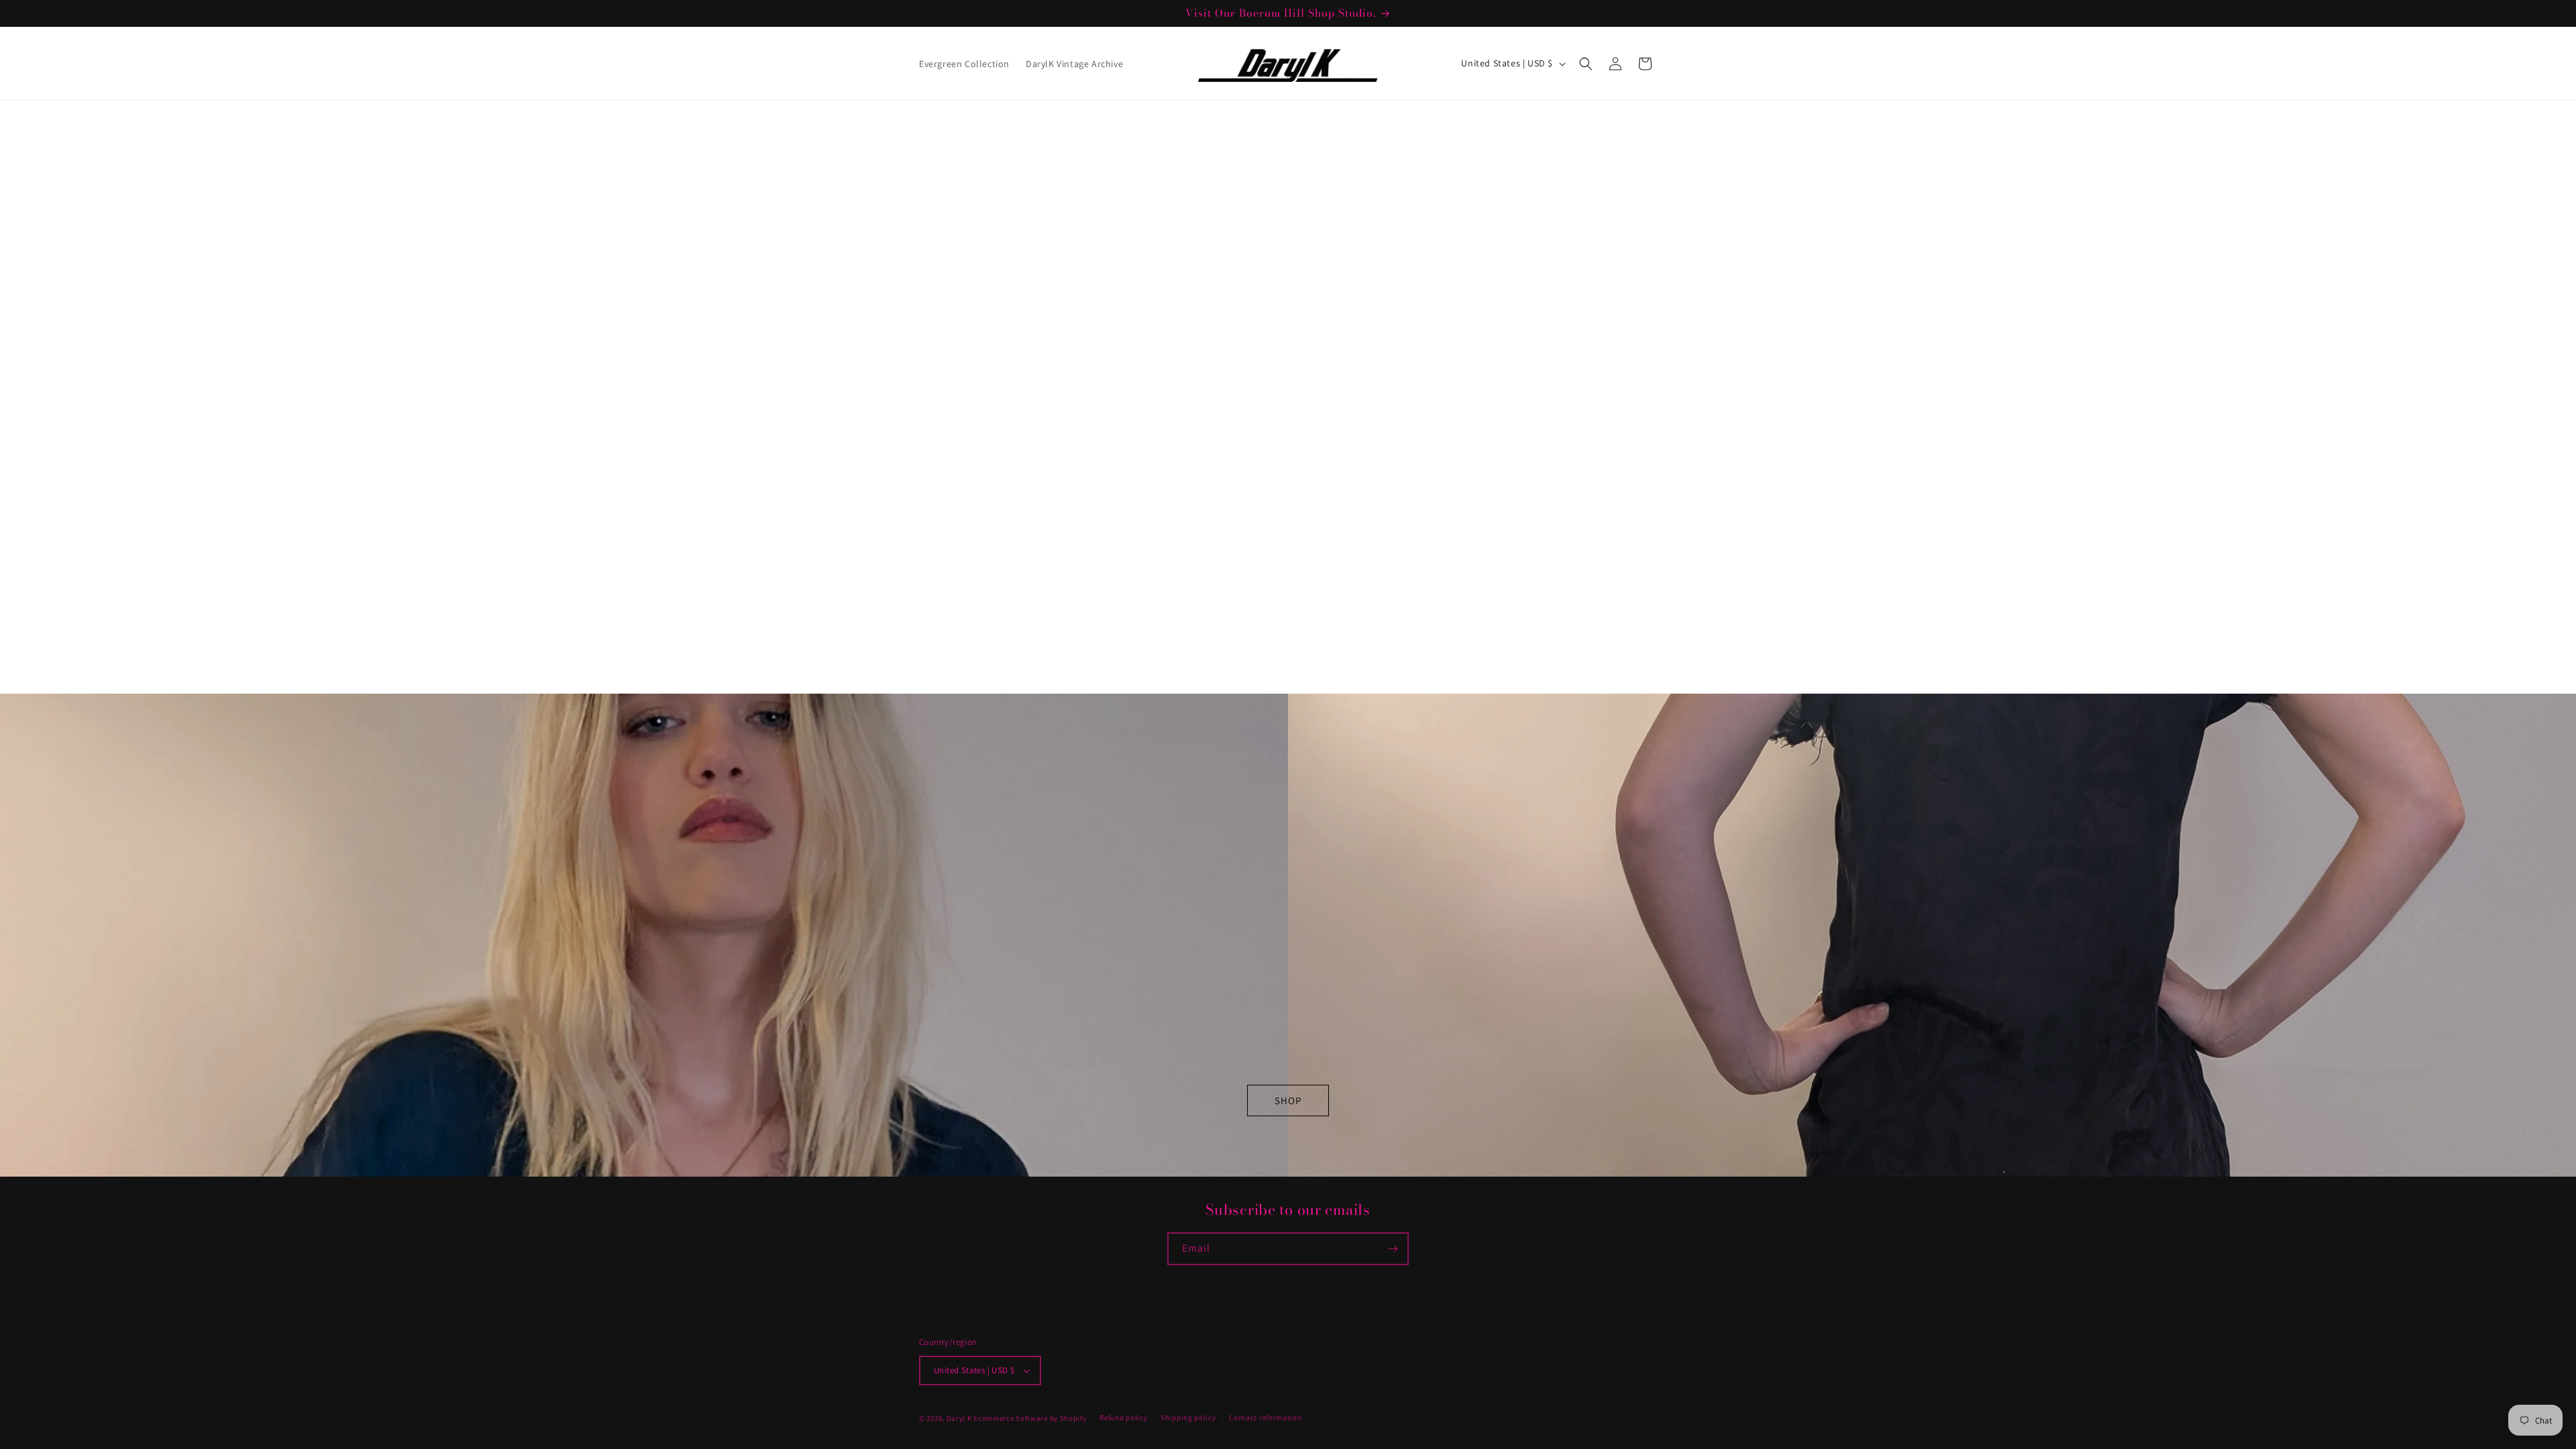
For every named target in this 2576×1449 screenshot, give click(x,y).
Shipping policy (1188, 1417)
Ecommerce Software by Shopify (1030, 1418)
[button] (1586, 64)
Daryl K (959, 1418)
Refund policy (1123, 1417)
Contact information (1265, 1417)
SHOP (1288, 1101)
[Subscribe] (1393, 1249)
